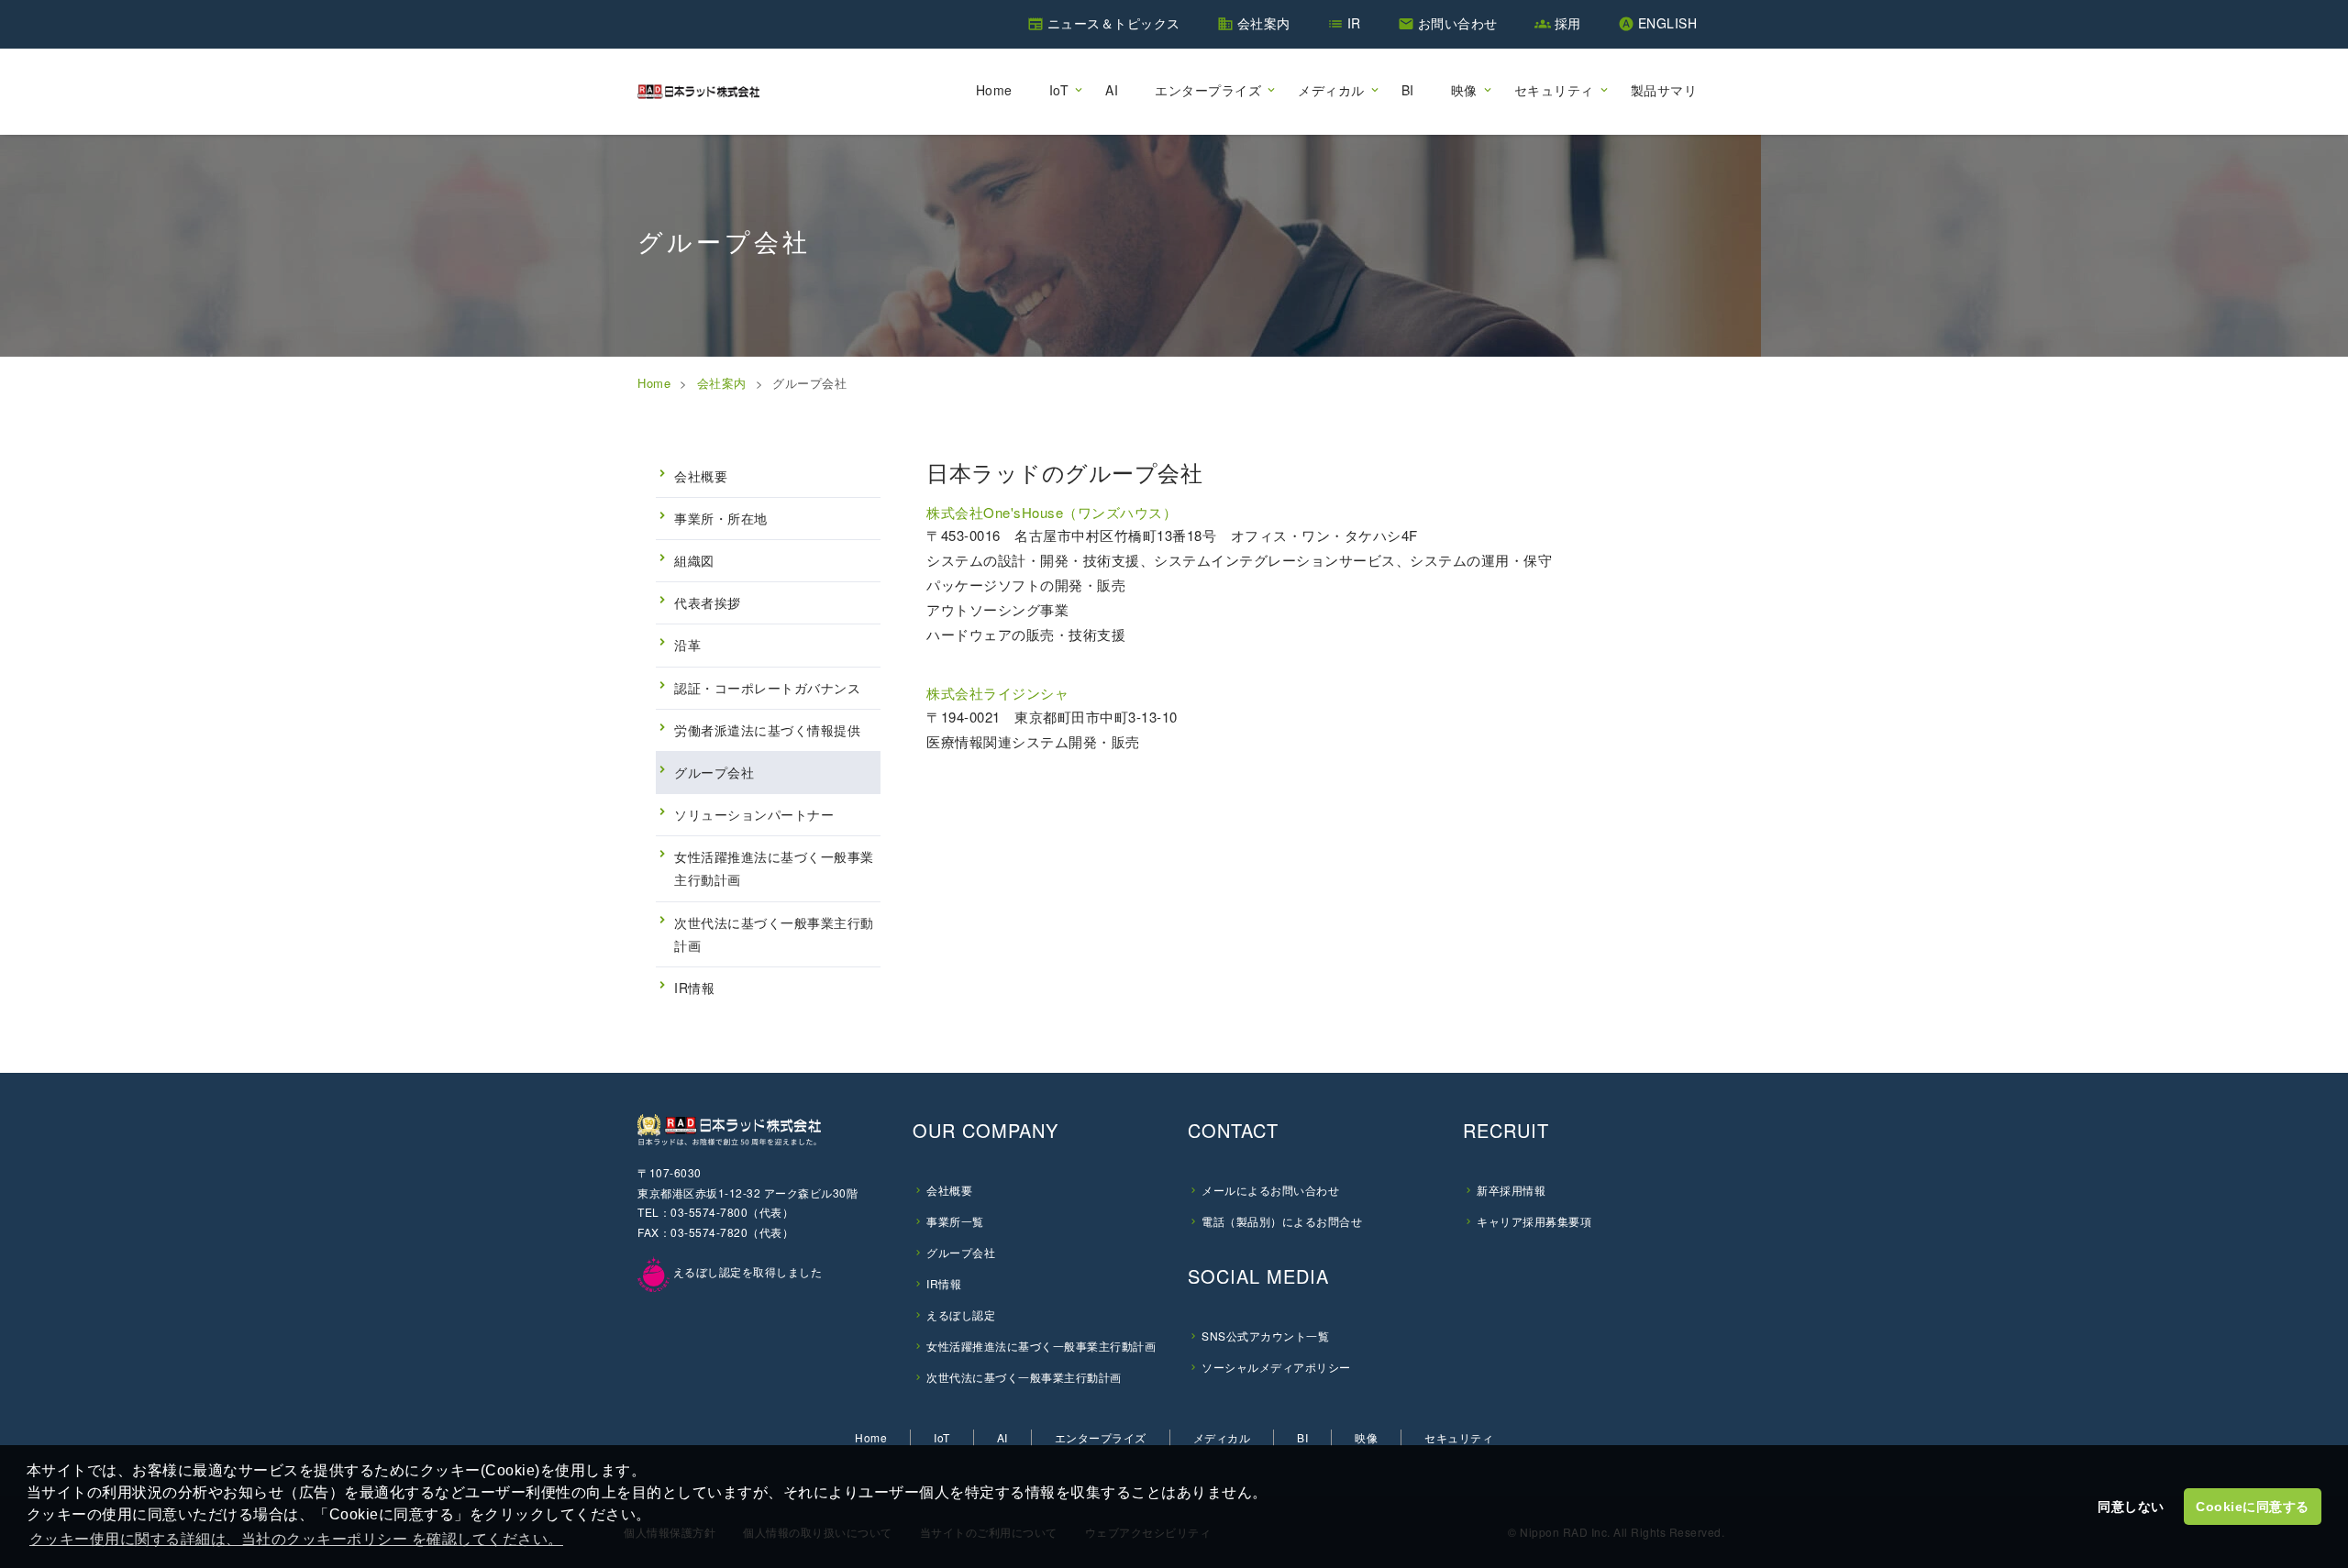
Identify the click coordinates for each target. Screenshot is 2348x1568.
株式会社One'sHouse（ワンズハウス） (1052, 512)
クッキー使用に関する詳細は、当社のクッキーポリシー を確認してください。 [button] (296, 1539)
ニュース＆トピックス (1114, 23)
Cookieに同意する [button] (2253, 1507)
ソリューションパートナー (754, 814)
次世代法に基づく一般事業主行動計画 (774, 934)
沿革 (687, 645)
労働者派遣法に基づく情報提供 (767, 730)
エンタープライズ (1208, 90)
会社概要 (701, 476)
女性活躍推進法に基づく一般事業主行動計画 (774, 868)
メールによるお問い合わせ (1270, 1190)
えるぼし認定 (961, 1314)
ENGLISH (1668, 23)
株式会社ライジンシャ (997, 693)
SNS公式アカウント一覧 (1265, 1336)
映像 (1464, 90)
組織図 (694, 560)
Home (994, 90)
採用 (1568, 23)
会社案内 (1264, 23)
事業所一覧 (955, 1221)
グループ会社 (714, 772)
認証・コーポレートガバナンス (767, 688)
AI (1112, 90)
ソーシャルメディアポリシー (1276, 1367)
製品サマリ (1664, 90)
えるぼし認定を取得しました (746, 1271)
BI (1408, 90)
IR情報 (694, 988)
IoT (1059, 90)
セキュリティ (1554, 90)
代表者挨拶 (708, 602)
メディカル (1331, 90)
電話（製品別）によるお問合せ (1282, 1221)
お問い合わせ (1458, 23)
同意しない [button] (2131, 1507)
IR (1354, 23)
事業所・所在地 (721, 518)
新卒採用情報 (1511, 1190)
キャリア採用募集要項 (1534, 1221)
